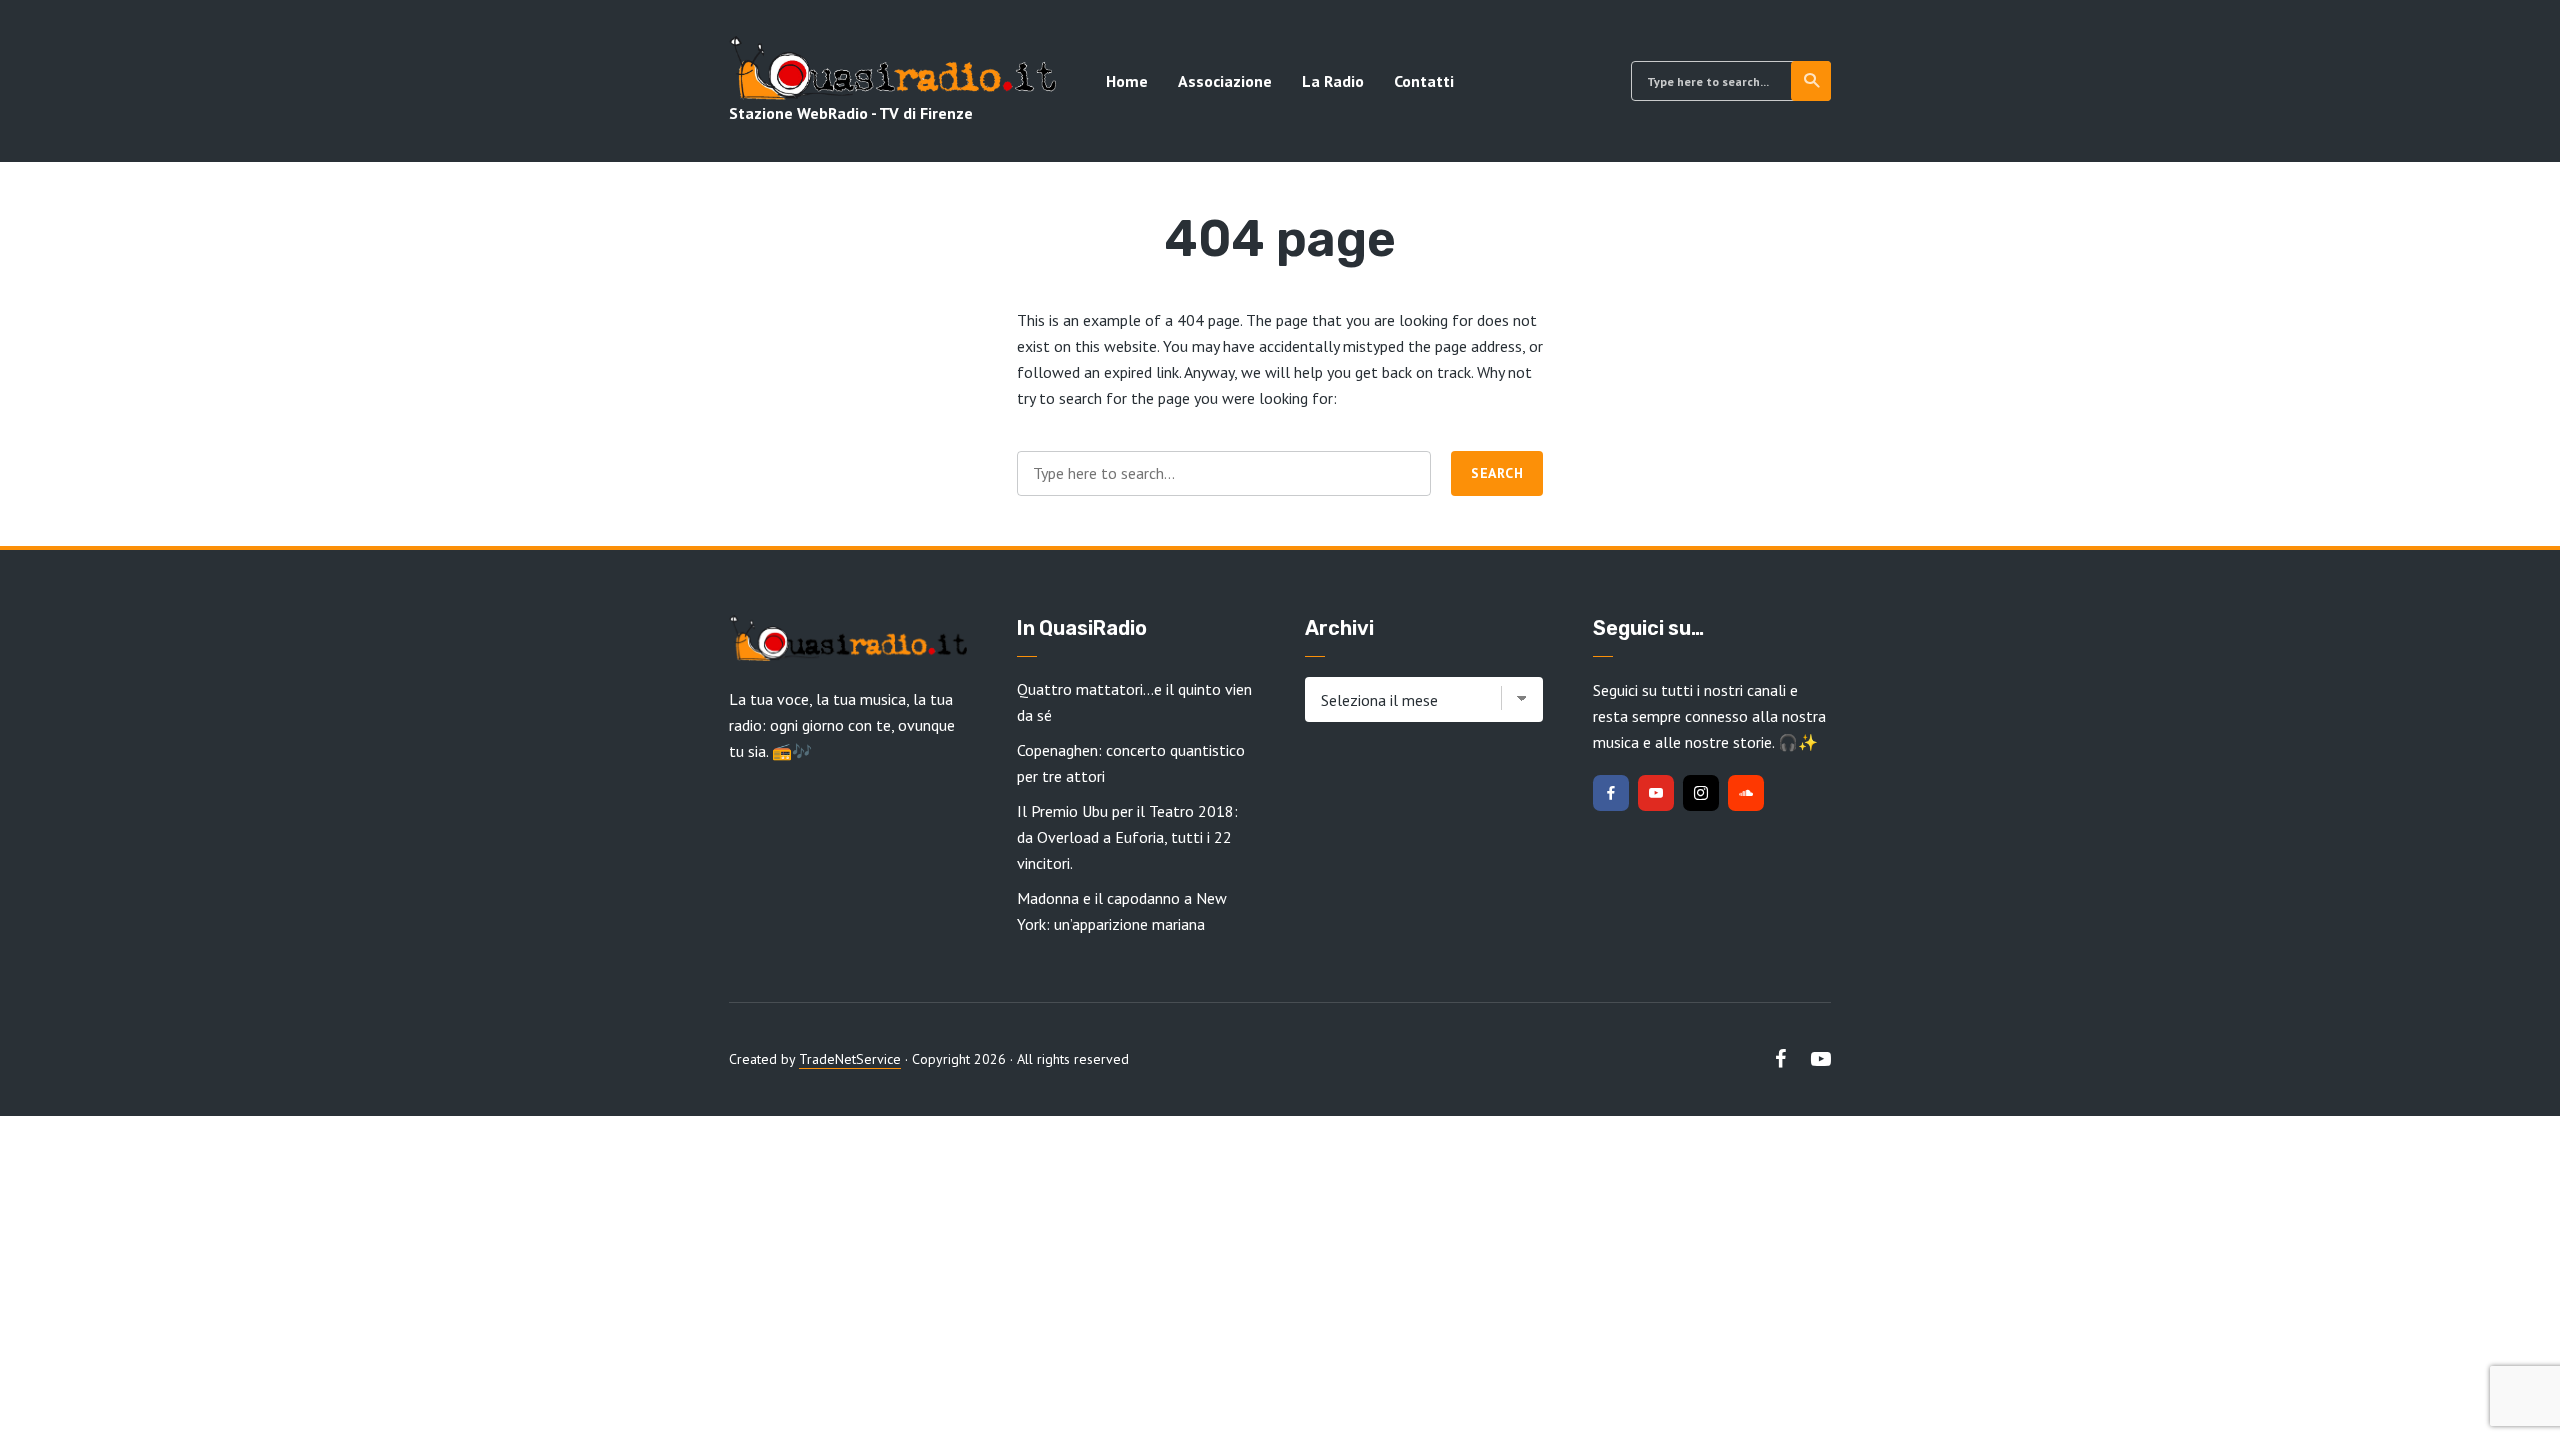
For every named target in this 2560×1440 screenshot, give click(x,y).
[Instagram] (1701, 793)
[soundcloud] (1746, 793)
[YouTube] (1656, 793)
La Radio (1333, 81)
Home (1127, 81)
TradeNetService (850, 1059)
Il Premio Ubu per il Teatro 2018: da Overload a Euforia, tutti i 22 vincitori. (1127, 836)
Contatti (1424, 81)
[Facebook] (1611, 793)
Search (1811, 81)
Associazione (1225, 81)
